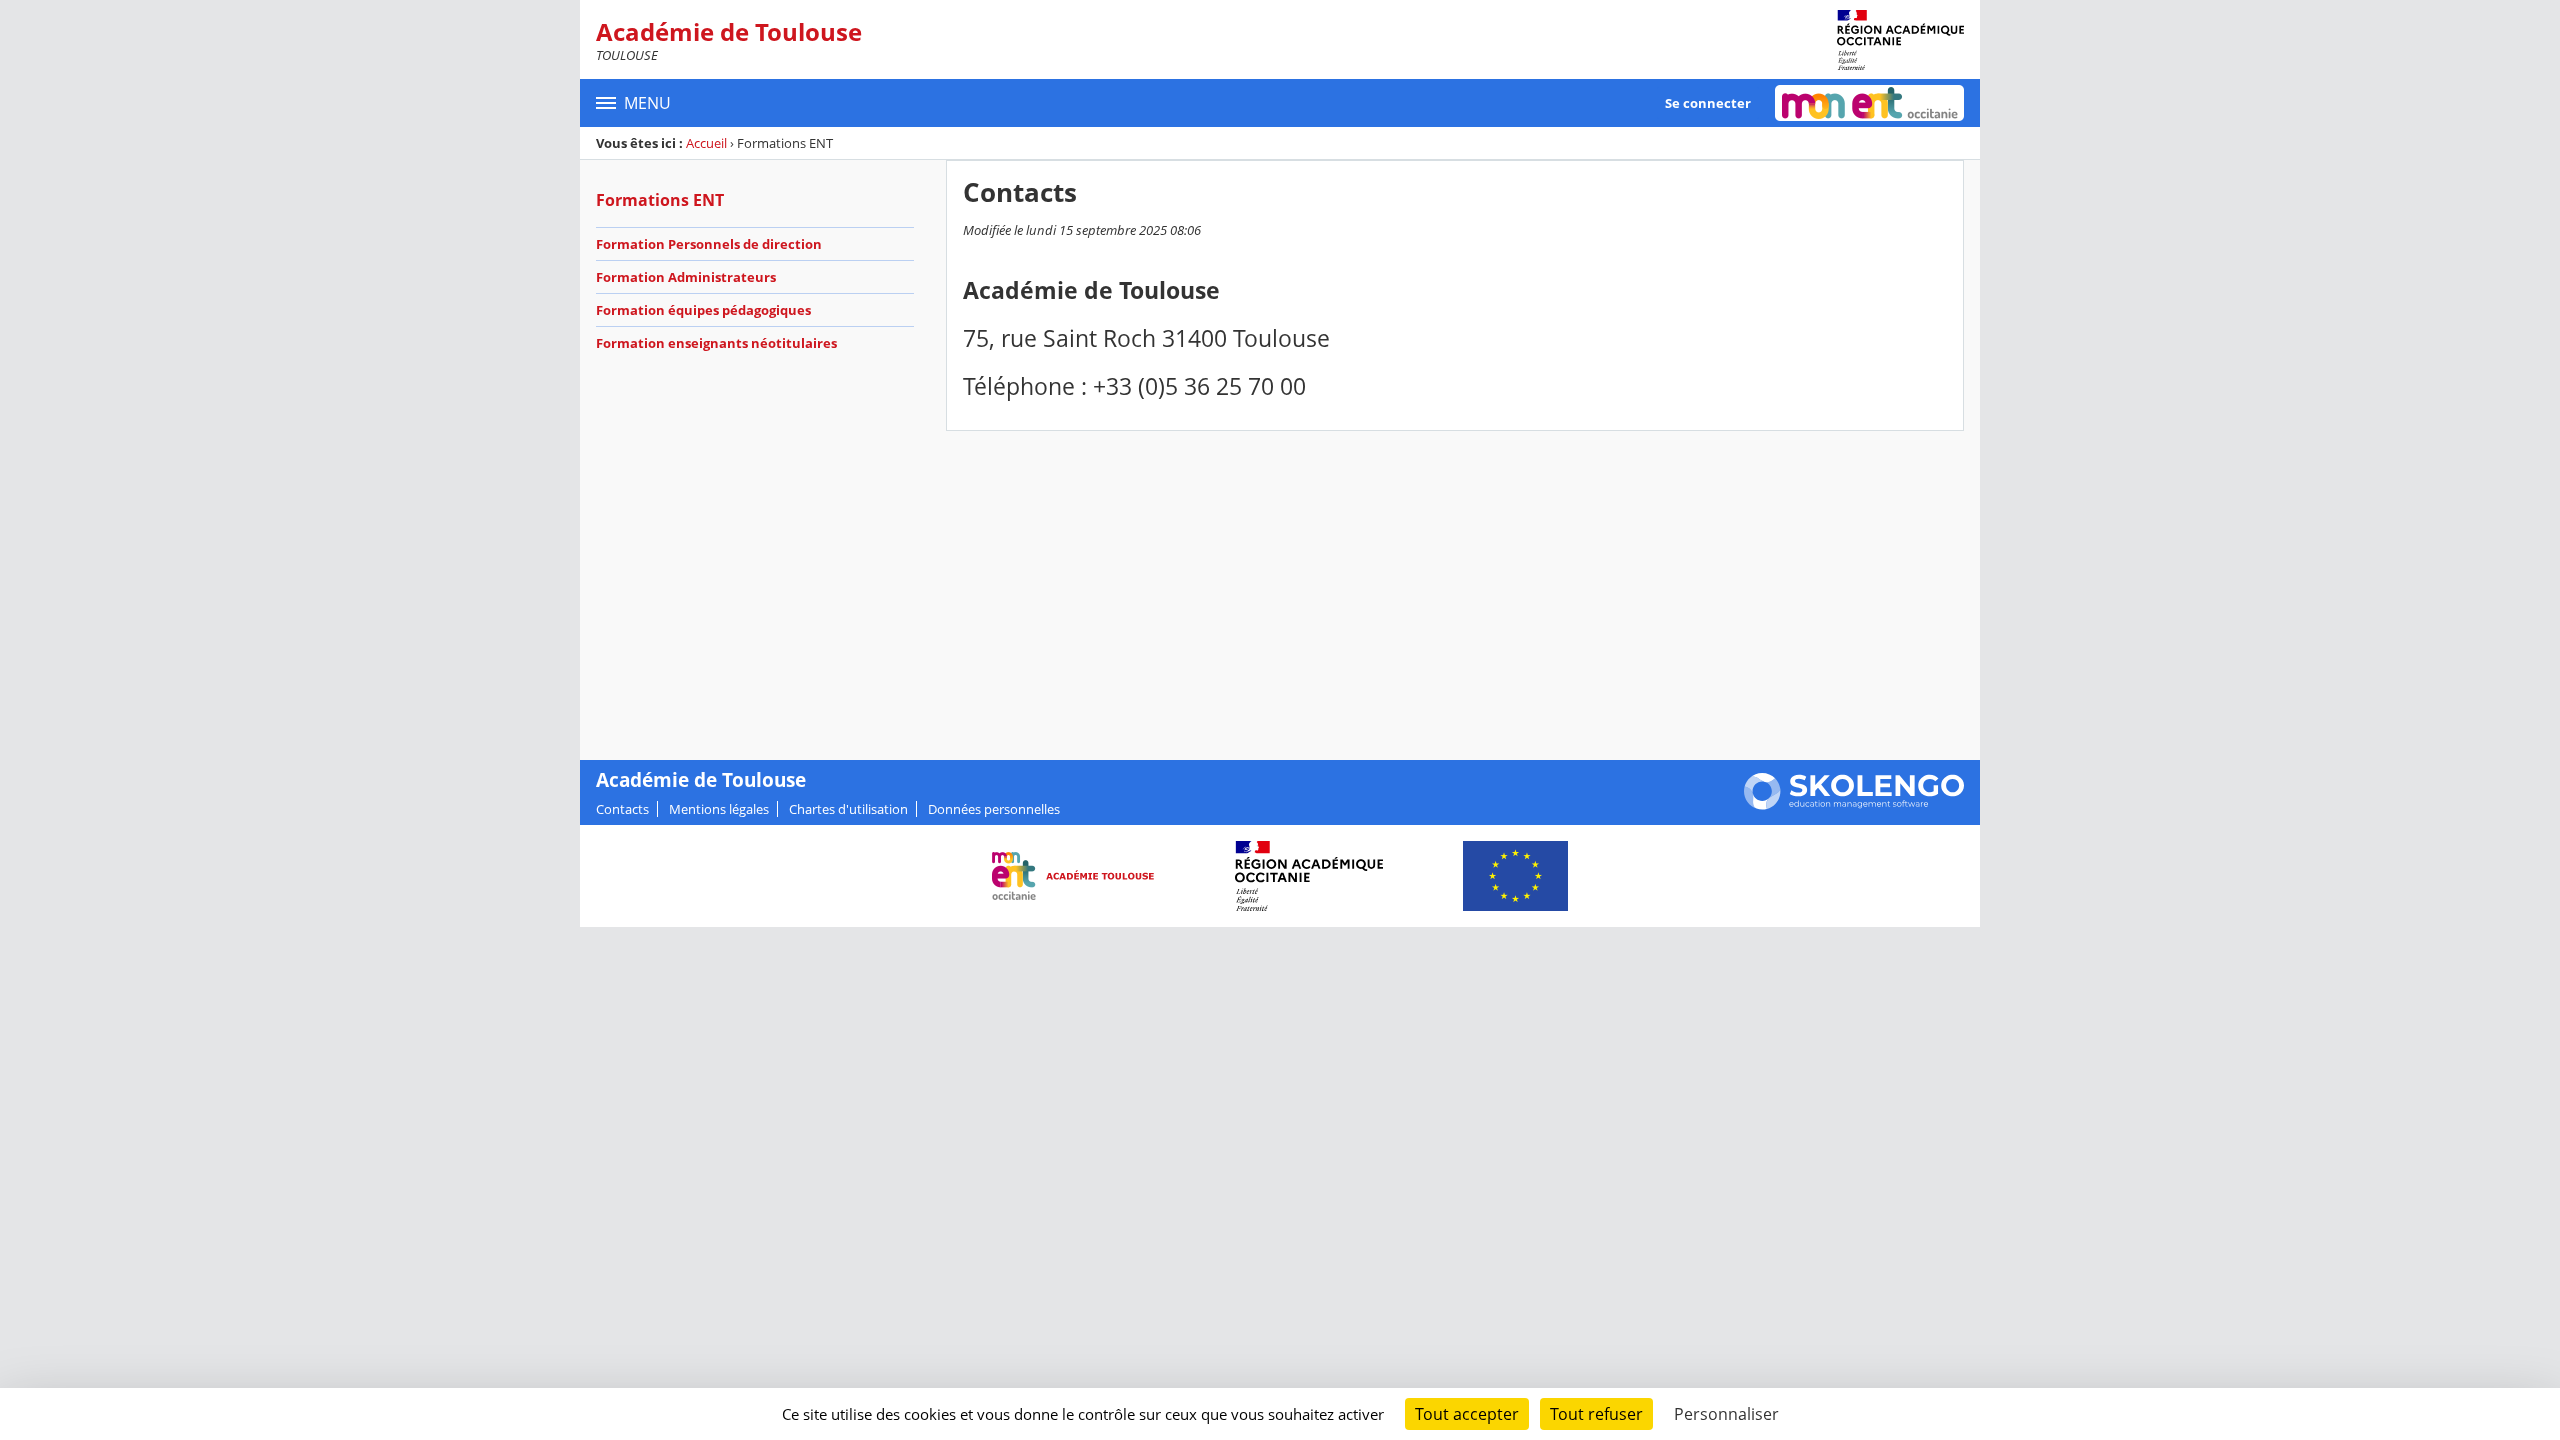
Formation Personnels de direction (709, 244)
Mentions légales (719, 809)
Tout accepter (1467, 1414)
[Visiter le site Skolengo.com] (1854, 805)
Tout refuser (1596, 1414)
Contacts (622, 809)
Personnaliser (1726, 1414)
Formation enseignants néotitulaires (716, 343)
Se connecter (1708, 103)
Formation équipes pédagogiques (703, 310)
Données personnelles (994, 809)
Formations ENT (660, 200)
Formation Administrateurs (686, 277)
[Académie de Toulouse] (1900, 40)
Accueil (706, 143)
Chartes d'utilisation (848, 809)
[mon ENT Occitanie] (1869, 103)
